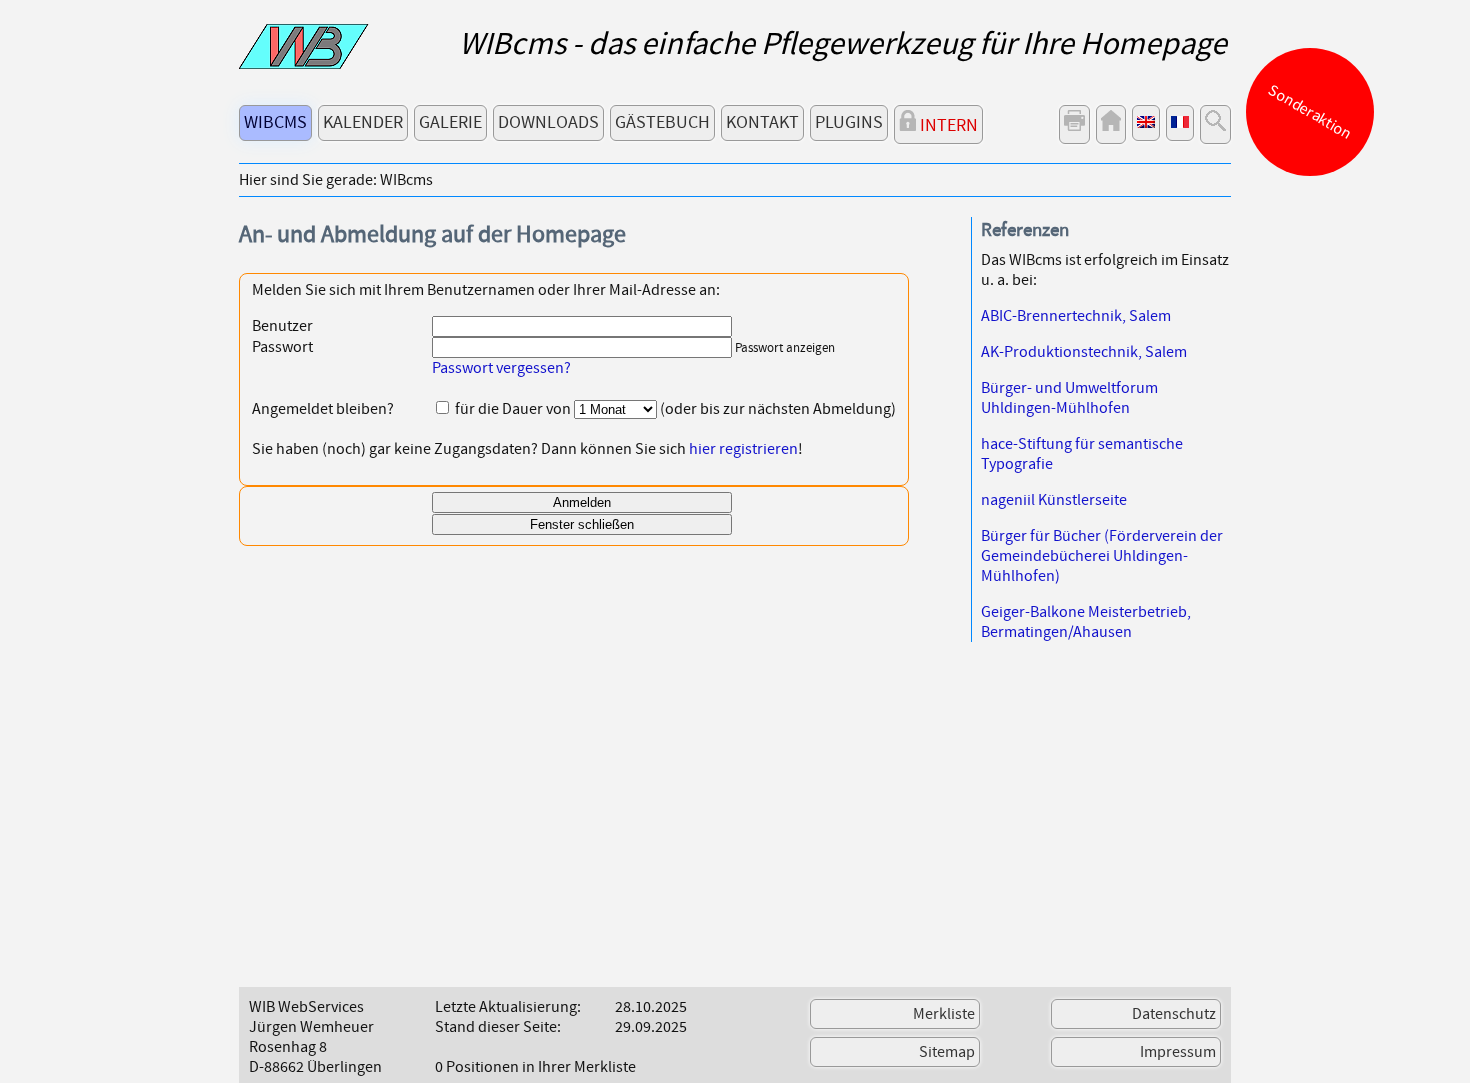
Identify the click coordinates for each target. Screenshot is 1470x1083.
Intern (947, 125)
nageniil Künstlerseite (1054, 500)
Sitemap (947, 1052)
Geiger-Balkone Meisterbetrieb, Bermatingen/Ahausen (1086, 622)
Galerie (450, 122)
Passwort (282, 347)
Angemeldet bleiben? (323, 409)
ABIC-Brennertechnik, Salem (1076, 316)
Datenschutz (1174, 1014)
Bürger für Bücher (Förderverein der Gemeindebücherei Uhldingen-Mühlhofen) (1102, 556)
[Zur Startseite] (304, 64)
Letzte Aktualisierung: (508, 1007)
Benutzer (282, 326)
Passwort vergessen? (501, 368)
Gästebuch (662, 122)
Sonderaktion (1310, 112)
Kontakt (762, 122)
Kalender (363, 122)
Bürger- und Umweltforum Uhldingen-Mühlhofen (1069, 398)
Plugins (849, 122)
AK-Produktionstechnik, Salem (1084, 352)
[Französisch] (1180, 123)
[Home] (1111, 124)
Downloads (548, 122)
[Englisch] (1146, 123)
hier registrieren (743, 449)
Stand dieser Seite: (498, 1027)
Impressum (1178, 1052)
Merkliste (944, 1014)
